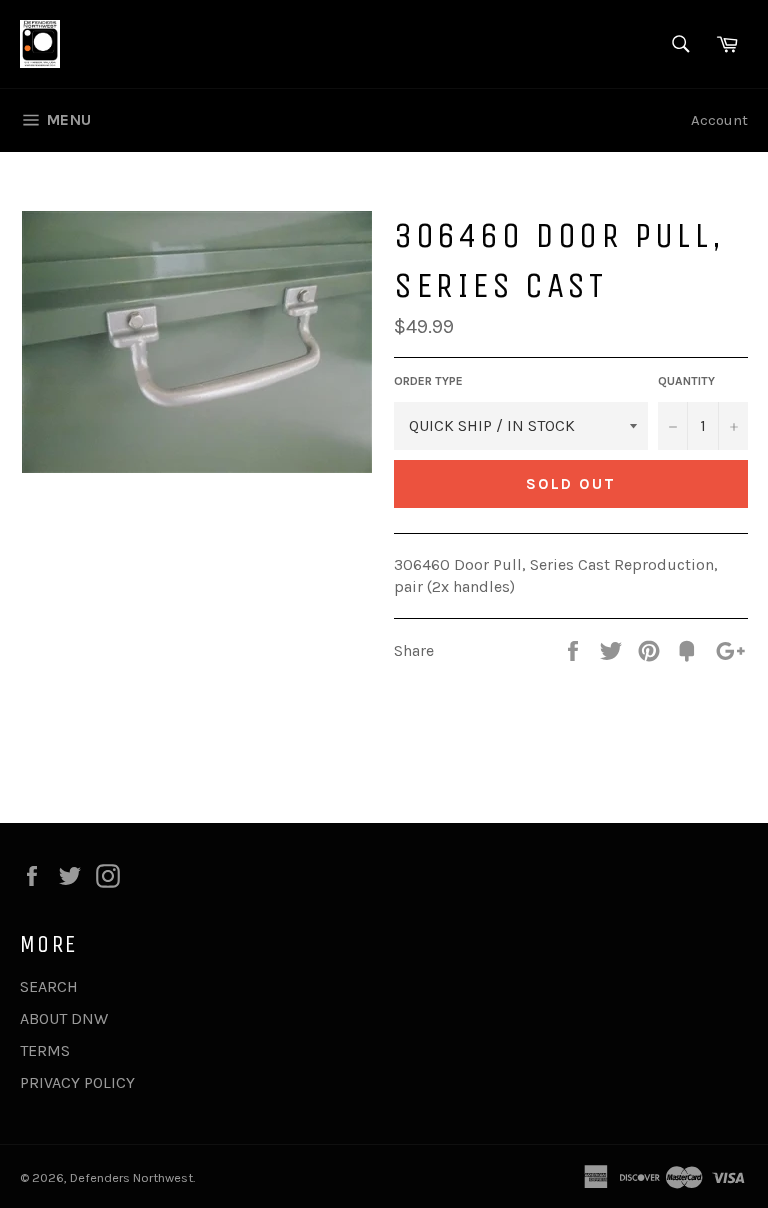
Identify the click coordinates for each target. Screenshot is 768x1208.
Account (719, 120)
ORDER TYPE (428, 381)
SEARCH (49, 986)
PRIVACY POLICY (77, 1082)
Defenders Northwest (131, 1177)
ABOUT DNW (64, 1018)
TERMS (45, 1050)
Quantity (686, 381)
